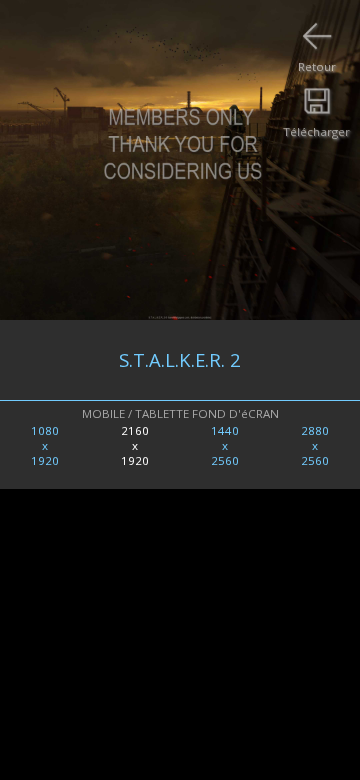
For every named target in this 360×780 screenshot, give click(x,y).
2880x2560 (315, 445)
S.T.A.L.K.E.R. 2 (180, 359)
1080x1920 (45, 445)
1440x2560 (225, 445)
